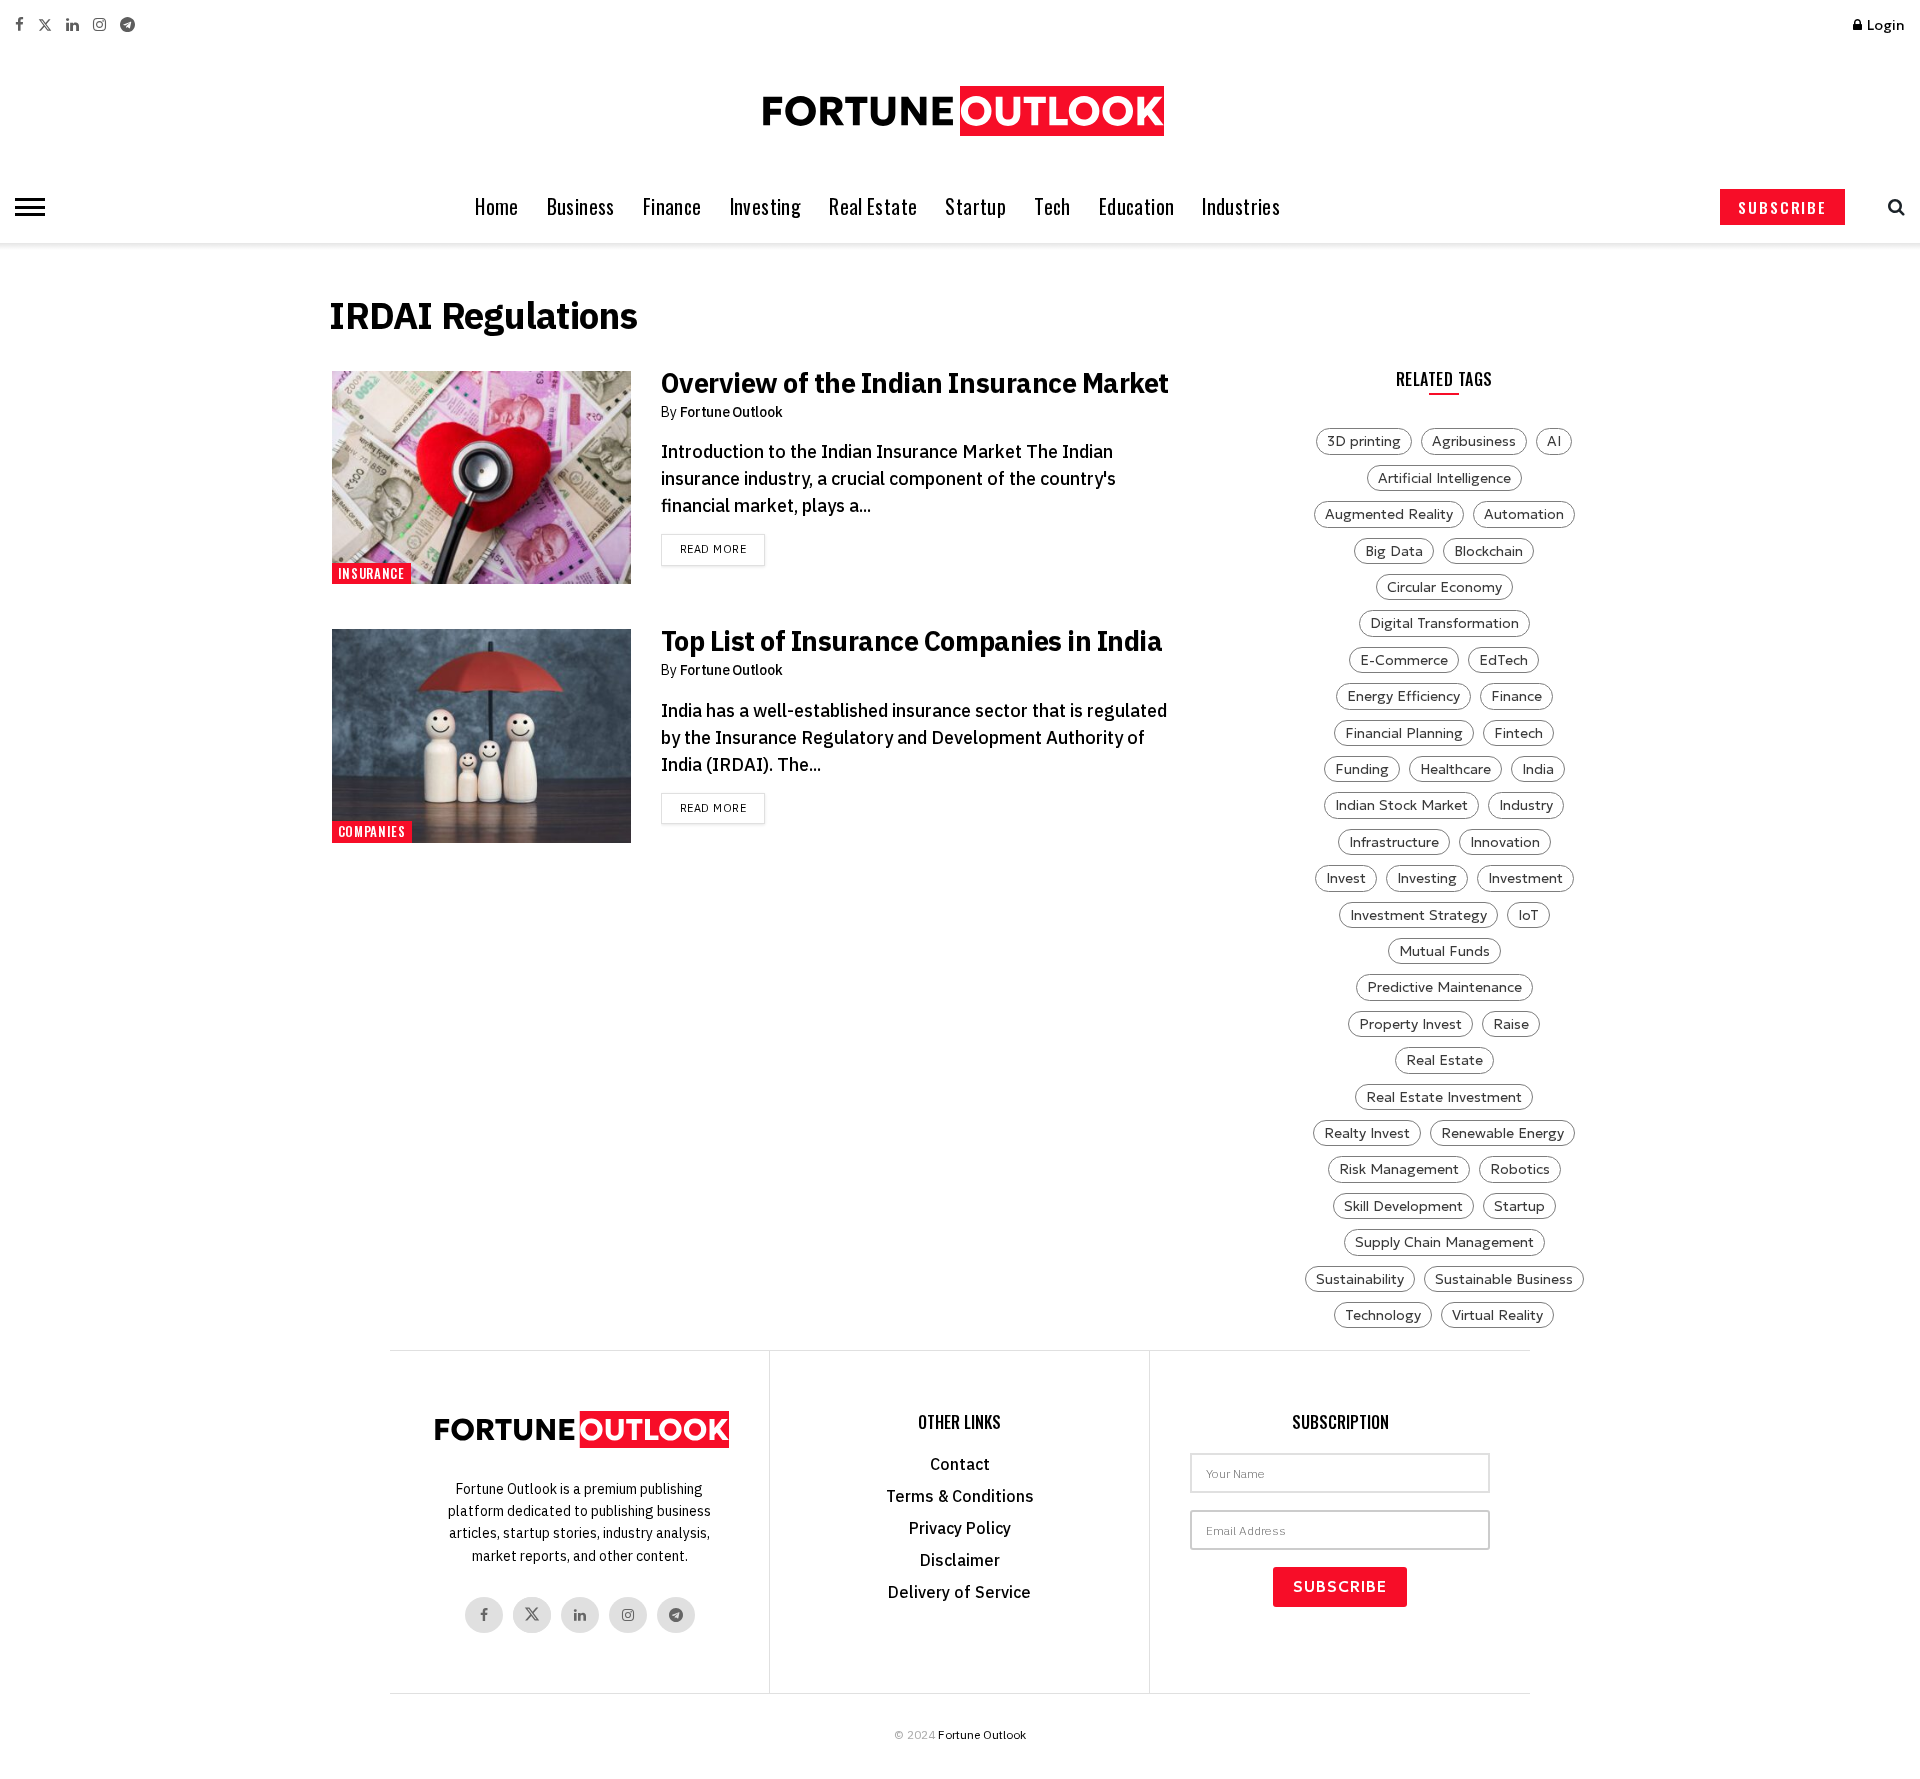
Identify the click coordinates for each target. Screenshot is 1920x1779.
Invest (1346, 878)
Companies (372, 831)
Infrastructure (1394, 842)
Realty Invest (1367, 1133)
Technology (1383, 1315)
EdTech (1503, 660)
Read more (723, 548)
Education (1137, 206)
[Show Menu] (25, 207)
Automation (1524, 514)
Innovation (1505, 842)
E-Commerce (1404, 660)
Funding (1362, 769)
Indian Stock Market (1401, 805)
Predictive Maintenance (1444, 987)
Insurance (371, 573)
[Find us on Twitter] (45, 25)
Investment (1525, 878)
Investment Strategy (1418, 915)
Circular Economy (1444, 587)
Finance (672, 206)
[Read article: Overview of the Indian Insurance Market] (481, 478)
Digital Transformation (1444, 623)
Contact (960, 1464)
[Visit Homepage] (959, 111)
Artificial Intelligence (1444, 478)
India (1538, 769)
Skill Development (1403, 1206)
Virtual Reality (1497, 1315)
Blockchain (1488, 551)
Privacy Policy (960, 1528)
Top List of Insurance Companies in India (912, 640)
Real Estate (873, 206)
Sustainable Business (1504, 1279)
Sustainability (1360, 1279)
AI (1554, 441)
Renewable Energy (1502, 1133)
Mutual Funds (1444, 951)
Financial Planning (1404, 733)
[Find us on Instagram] (99, 25)
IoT (1528, 915)
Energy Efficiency (1403, 696)
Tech (1052, 206)
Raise (1511, 1024)
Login (1884, 25)
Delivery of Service (959, 1592)
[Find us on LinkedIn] (72, 25)
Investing (766, 206)
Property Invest (1410, 1024)
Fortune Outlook (731, 412)
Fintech (1518, 733)
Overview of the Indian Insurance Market (915, 382)
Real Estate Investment (1444, 1097)
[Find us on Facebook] (19, 25)
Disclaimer (960, 1560)
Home (497, 206)
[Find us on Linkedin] (580, 1615)
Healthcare (1455, 769)
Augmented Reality (1389, 514)
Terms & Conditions (960, 1496)
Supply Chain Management (1444, 1242)
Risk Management (1399, 1169)
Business (581, 206)
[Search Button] (1891, 207)
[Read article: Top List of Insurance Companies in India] (481, 736)
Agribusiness (1474, 441)
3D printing (1364, 441)
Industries (1241, 206)
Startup (975, 206)
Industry (1526, 805)
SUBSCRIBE (1782, 207)
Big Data (1394, 551)
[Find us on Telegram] (127, 25)
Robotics (1520, 1169)
